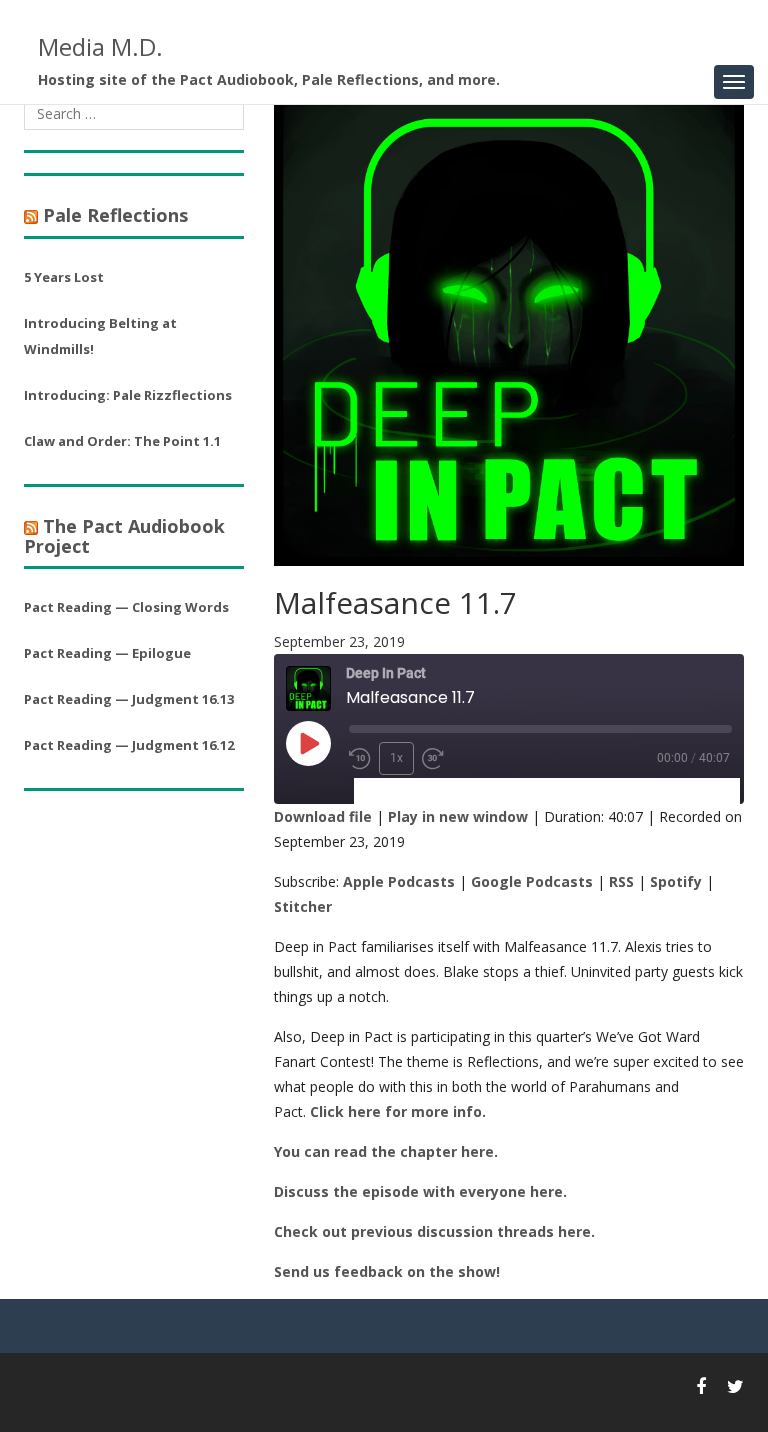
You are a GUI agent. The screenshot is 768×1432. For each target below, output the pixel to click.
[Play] (308, 743)
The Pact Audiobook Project (124, 536)
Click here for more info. (398, 1111)
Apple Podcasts (399, 881)
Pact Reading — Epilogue (107, 653)
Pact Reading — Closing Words (126, 607)
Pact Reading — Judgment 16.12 (129, 745)
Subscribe (397, 791)
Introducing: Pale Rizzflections (128, 395)
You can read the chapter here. (386, 1151)
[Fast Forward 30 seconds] (433, 759)
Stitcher (303, 906)
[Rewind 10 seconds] (360, 759)
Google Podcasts (532, 881)
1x (396, 758)
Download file (323, 816)
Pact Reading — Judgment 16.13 (129, 699)
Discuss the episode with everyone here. (420, 1191)
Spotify (676, 881)
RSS (621, 881)
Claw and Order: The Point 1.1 (122, 441)
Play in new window (458, 816)
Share (473, 791)
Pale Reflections (115, 215)
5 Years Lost (64, 277)
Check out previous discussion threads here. (434, 1231)
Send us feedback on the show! (387, 1271)
